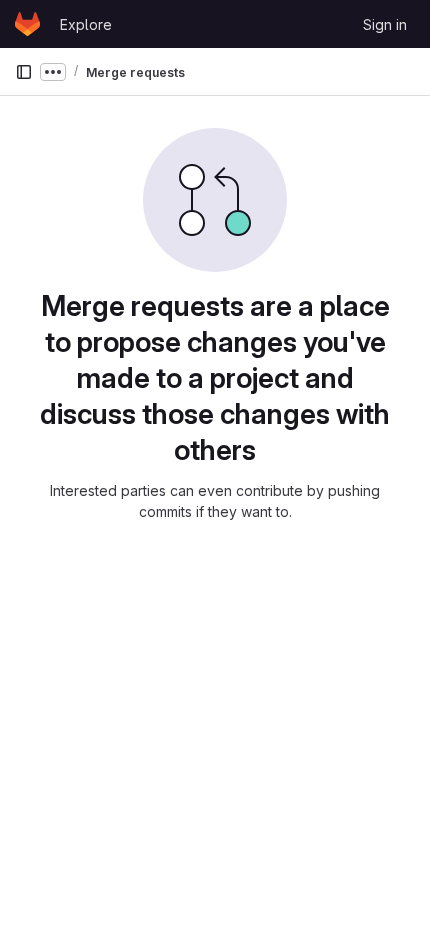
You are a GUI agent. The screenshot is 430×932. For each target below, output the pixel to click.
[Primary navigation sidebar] (24, 72)
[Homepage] (27, 24)
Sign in (385, 24)
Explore (86, 24)
